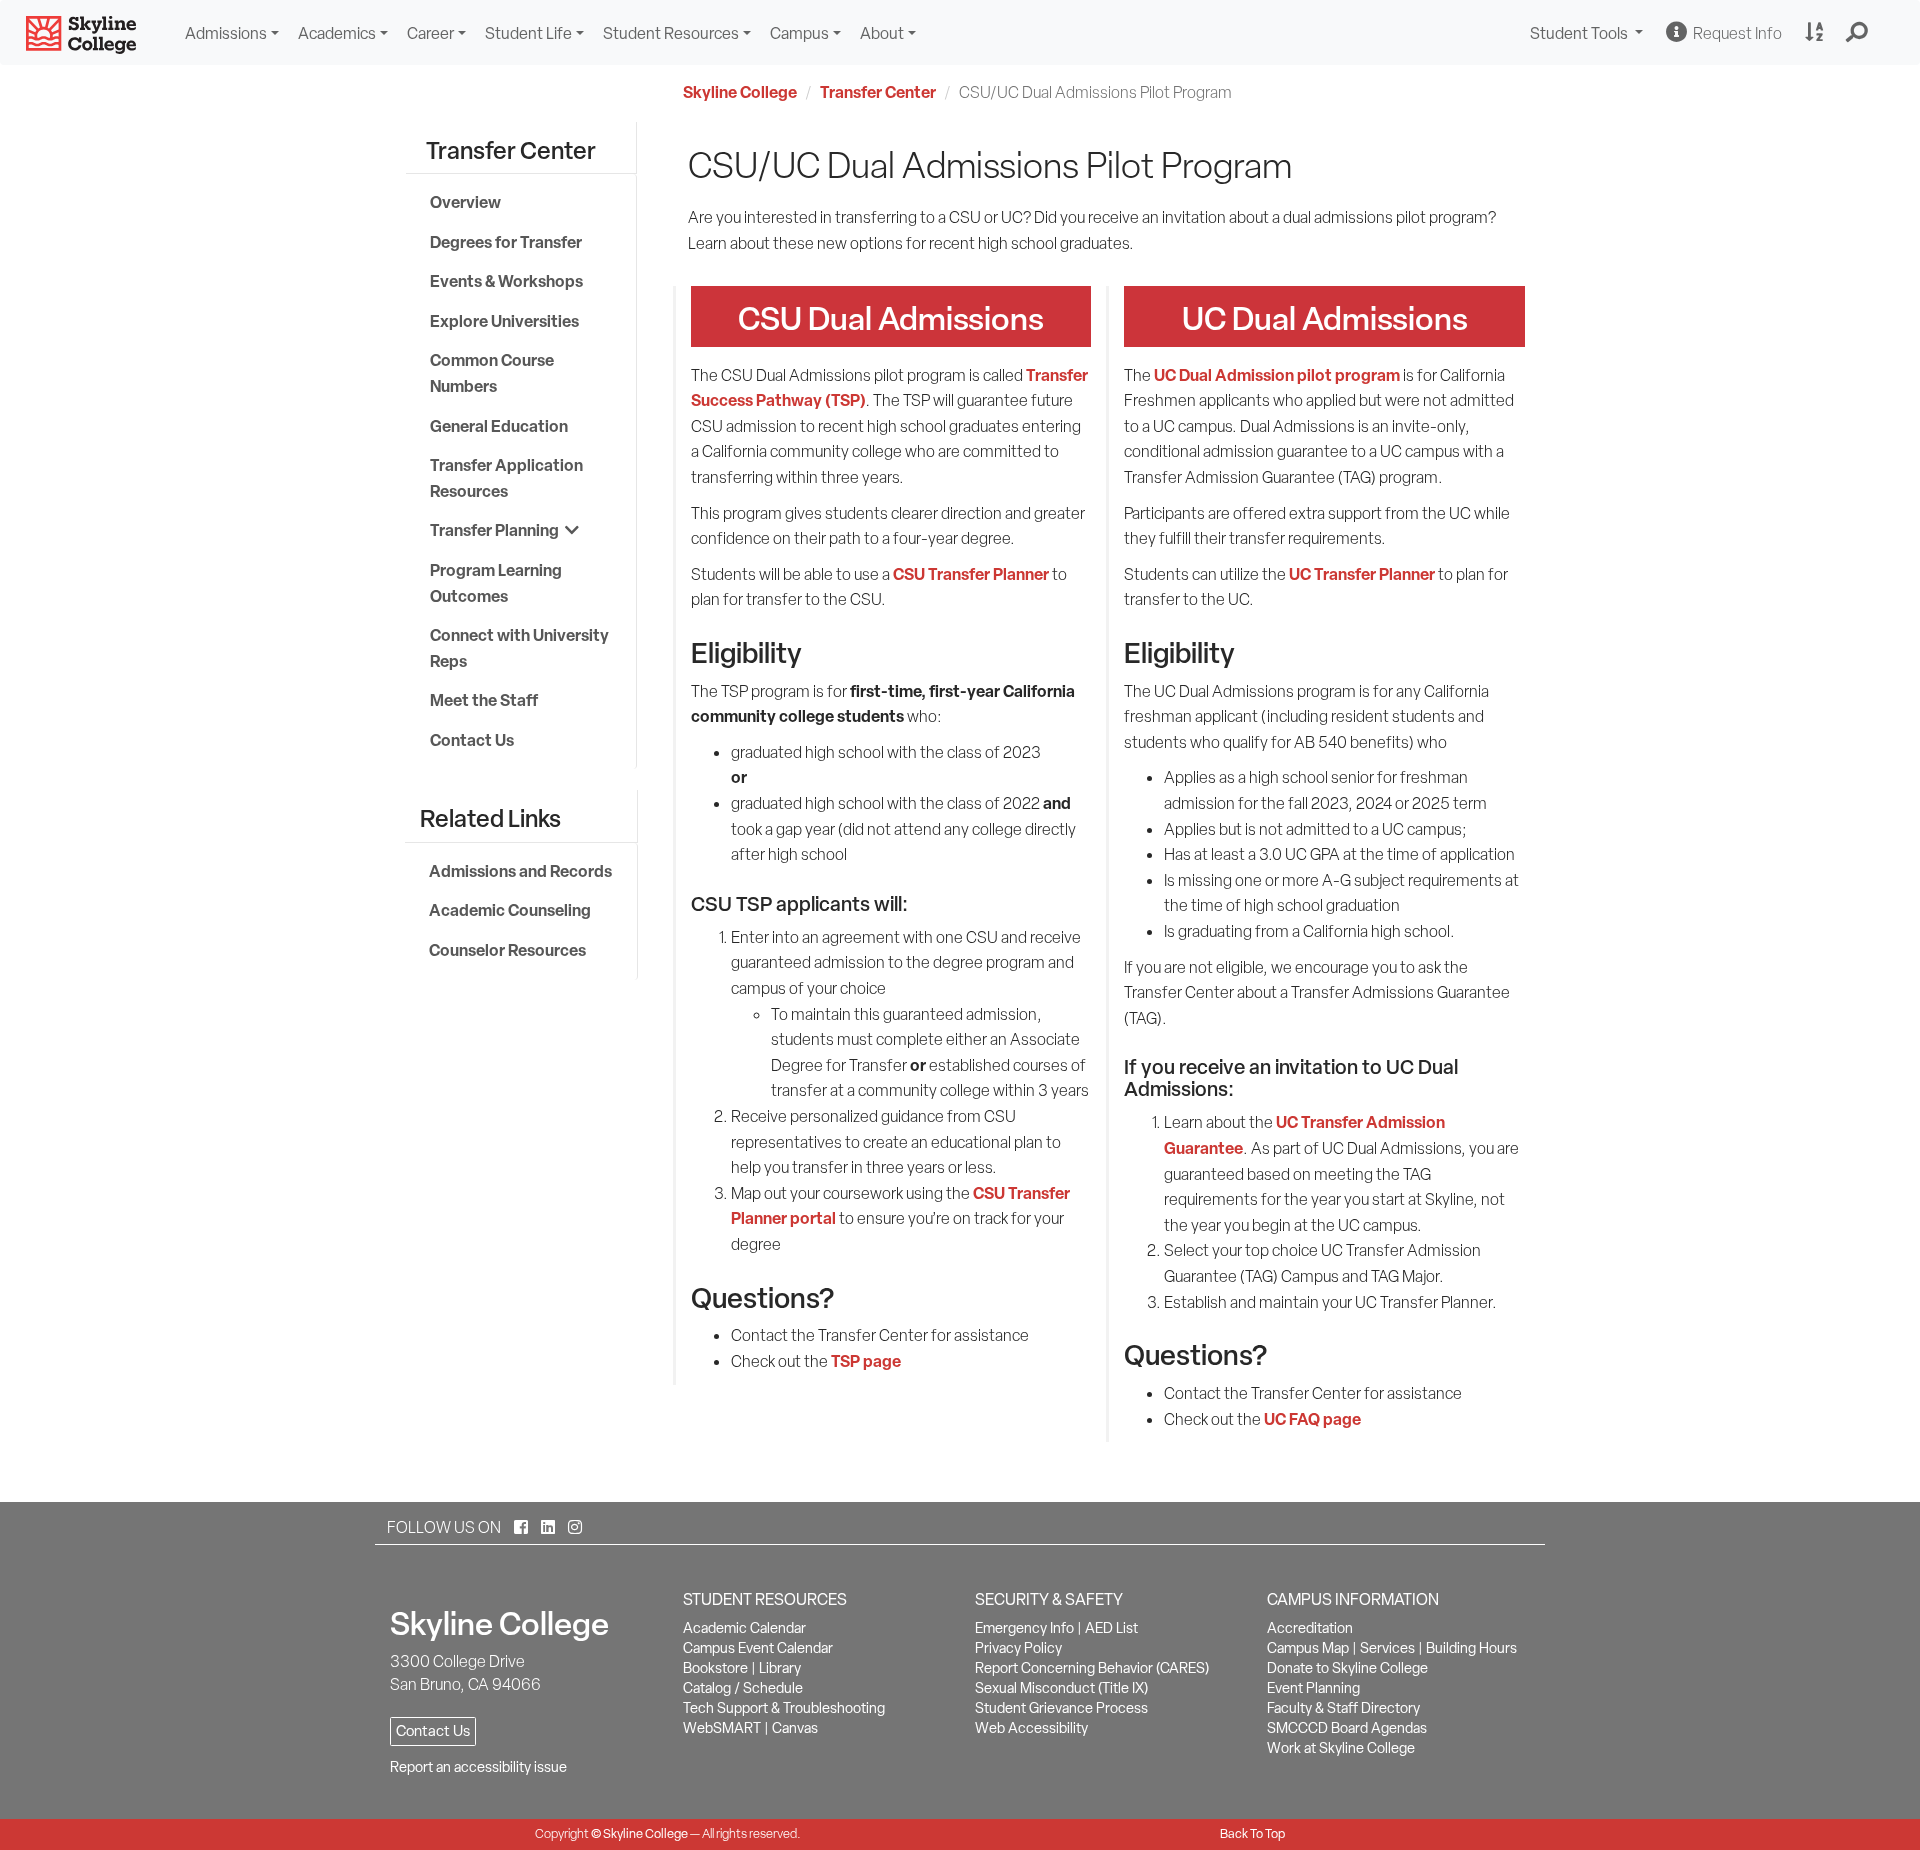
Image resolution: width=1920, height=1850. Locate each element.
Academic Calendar (744, 1628)
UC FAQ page (1312, 1419)
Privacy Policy (1018, 1648)
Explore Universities (504, 321)
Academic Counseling (510, 910)
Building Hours (1471, 1648)
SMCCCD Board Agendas (1347, 1728)
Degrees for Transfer (506, 242)
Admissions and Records (520, 871)
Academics (337, 33)
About (882, 33)
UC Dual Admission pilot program (1277, 375)
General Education (499, 426)
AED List (1111, 1628)
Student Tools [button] (1589, 35)
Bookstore (715, 1668)
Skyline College (740, 92)
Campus (799, 33)
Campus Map (1308, 1648)
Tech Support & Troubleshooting (784, 1708)
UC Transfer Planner (1362, 574)
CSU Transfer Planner (971, 574)
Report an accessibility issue (478, 1767)
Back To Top (1252, 1833)
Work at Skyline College (1341, 1748)
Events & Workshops (506, 281)
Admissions (226, 33)
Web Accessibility (1031, 1728)
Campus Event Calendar (758, 1648)
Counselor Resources (507, 950)
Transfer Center (878, 92)
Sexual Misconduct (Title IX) (1061, 1688)
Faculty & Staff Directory (1343, 1708)
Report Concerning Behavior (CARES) (1092, 1668)
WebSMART (722, 1728)
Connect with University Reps (519, 648)
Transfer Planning (497, 530)
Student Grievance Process (1061, 1708)
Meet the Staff (484, 700)
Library (780, 1668)
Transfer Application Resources (506, 478)
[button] (1857, 33)
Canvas (795, 1728)
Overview (465, 202)
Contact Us (472, 740)
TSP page (866, 1361)
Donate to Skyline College (1347, 1668)
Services (1387, 1648)
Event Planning (1313, 1688)
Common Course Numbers (492, 373)
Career (430, 33)
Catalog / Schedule (743, 1688)
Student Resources (671, 33)
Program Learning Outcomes (496, 583)
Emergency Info (1024, 1628)
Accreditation (1310, 1628)
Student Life (528, 33)
